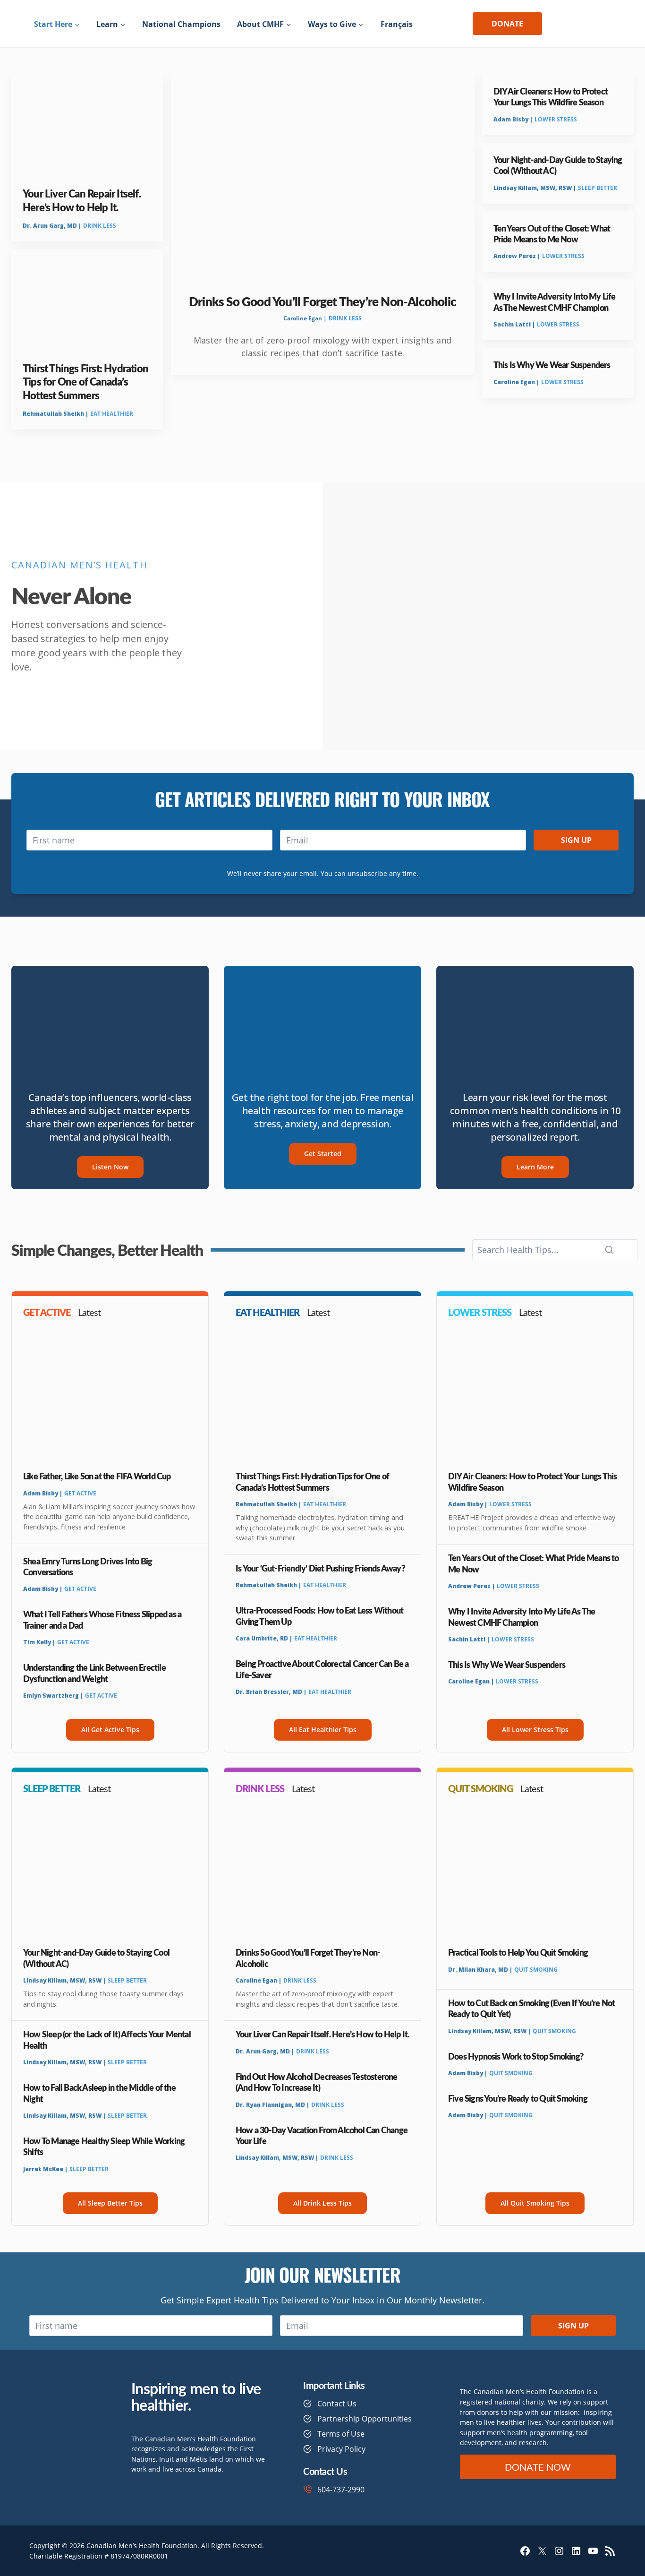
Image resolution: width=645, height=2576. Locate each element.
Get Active (80, 1493)
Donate (507, 24)
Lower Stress (556, 119)
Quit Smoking (536, 1970)
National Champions (181, 24)
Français (397, 24)
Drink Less (100, 226)
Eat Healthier (112, 414)
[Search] (609, 1250)
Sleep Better (598, 188)
